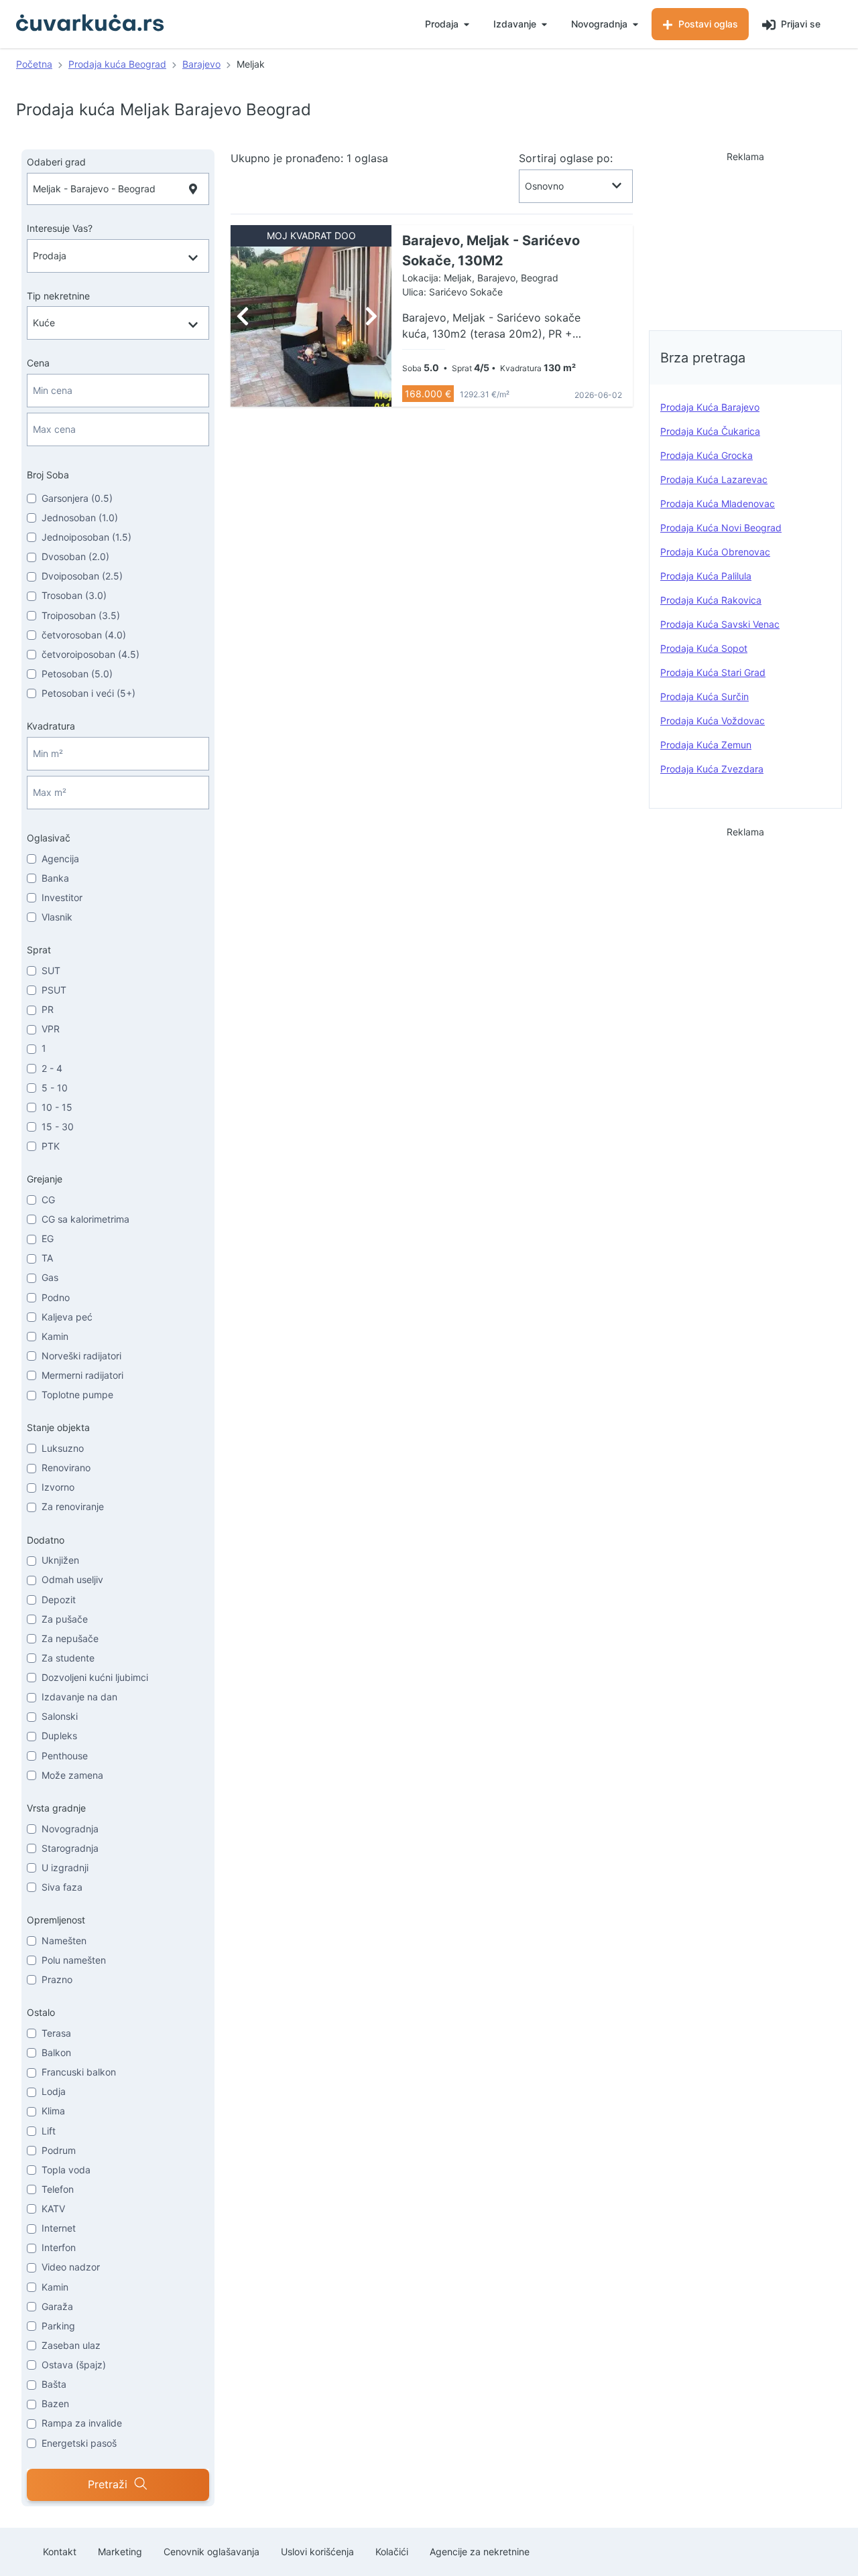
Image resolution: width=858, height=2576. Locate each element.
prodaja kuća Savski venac (720, 624)
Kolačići (392, 2552)
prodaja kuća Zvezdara (712, 769)
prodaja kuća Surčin (704, 696)
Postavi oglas (707, 24)
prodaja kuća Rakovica (711, 600)
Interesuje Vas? (60, 228)
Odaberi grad (56, 162)
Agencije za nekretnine (480, 2552)
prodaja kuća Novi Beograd (721, 528)
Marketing (120, 2552)
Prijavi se (799, 24)
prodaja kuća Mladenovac (718, 503)
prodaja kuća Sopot (704, 648)
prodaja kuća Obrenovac (715, 552)
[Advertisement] (745, 237)
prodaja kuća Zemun (706, 745)
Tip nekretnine (58, 296)
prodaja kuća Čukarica (710, 431)
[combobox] (118, 189)
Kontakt (60, 2552)
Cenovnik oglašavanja (211, 2552)
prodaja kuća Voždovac (713, 721)
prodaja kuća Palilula (706, 576)
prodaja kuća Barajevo (710, 407)
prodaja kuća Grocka (707, 455)
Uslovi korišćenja (317, 2552)
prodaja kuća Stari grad (713, 672)
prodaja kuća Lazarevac (714, 479)
